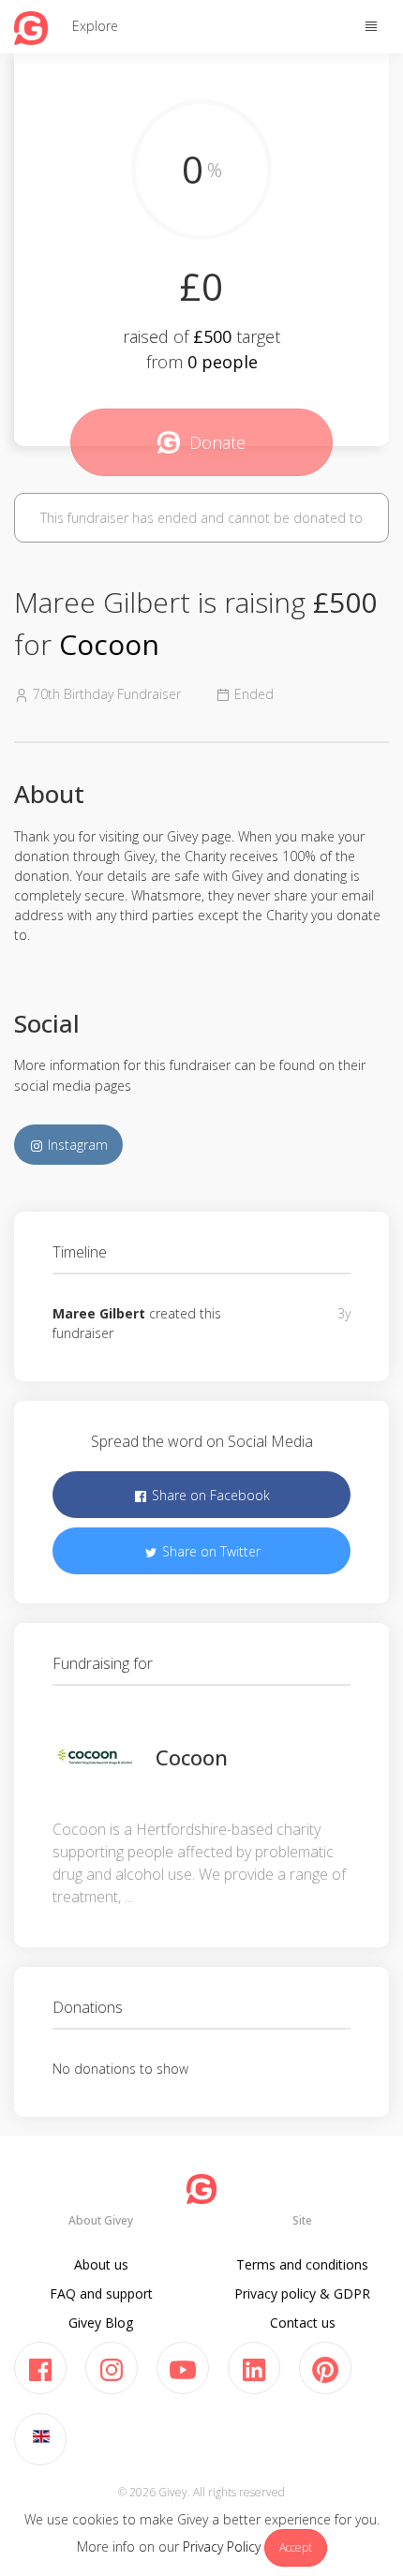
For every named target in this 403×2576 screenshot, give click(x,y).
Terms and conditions (302, 2264)
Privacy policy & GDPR (302, 2293)
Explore (95, 26)
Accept (296, 2547)
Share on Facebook (209, 1495)
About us (101, 2264)
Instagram (76, 1145)
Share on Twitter (209, 1551)
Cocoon (109, 644)
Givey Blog (101, 2323)
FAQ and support (101, 2293)
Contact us (303, 2323)
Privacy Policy (222, 2546)
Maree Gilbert (99, 1313)
